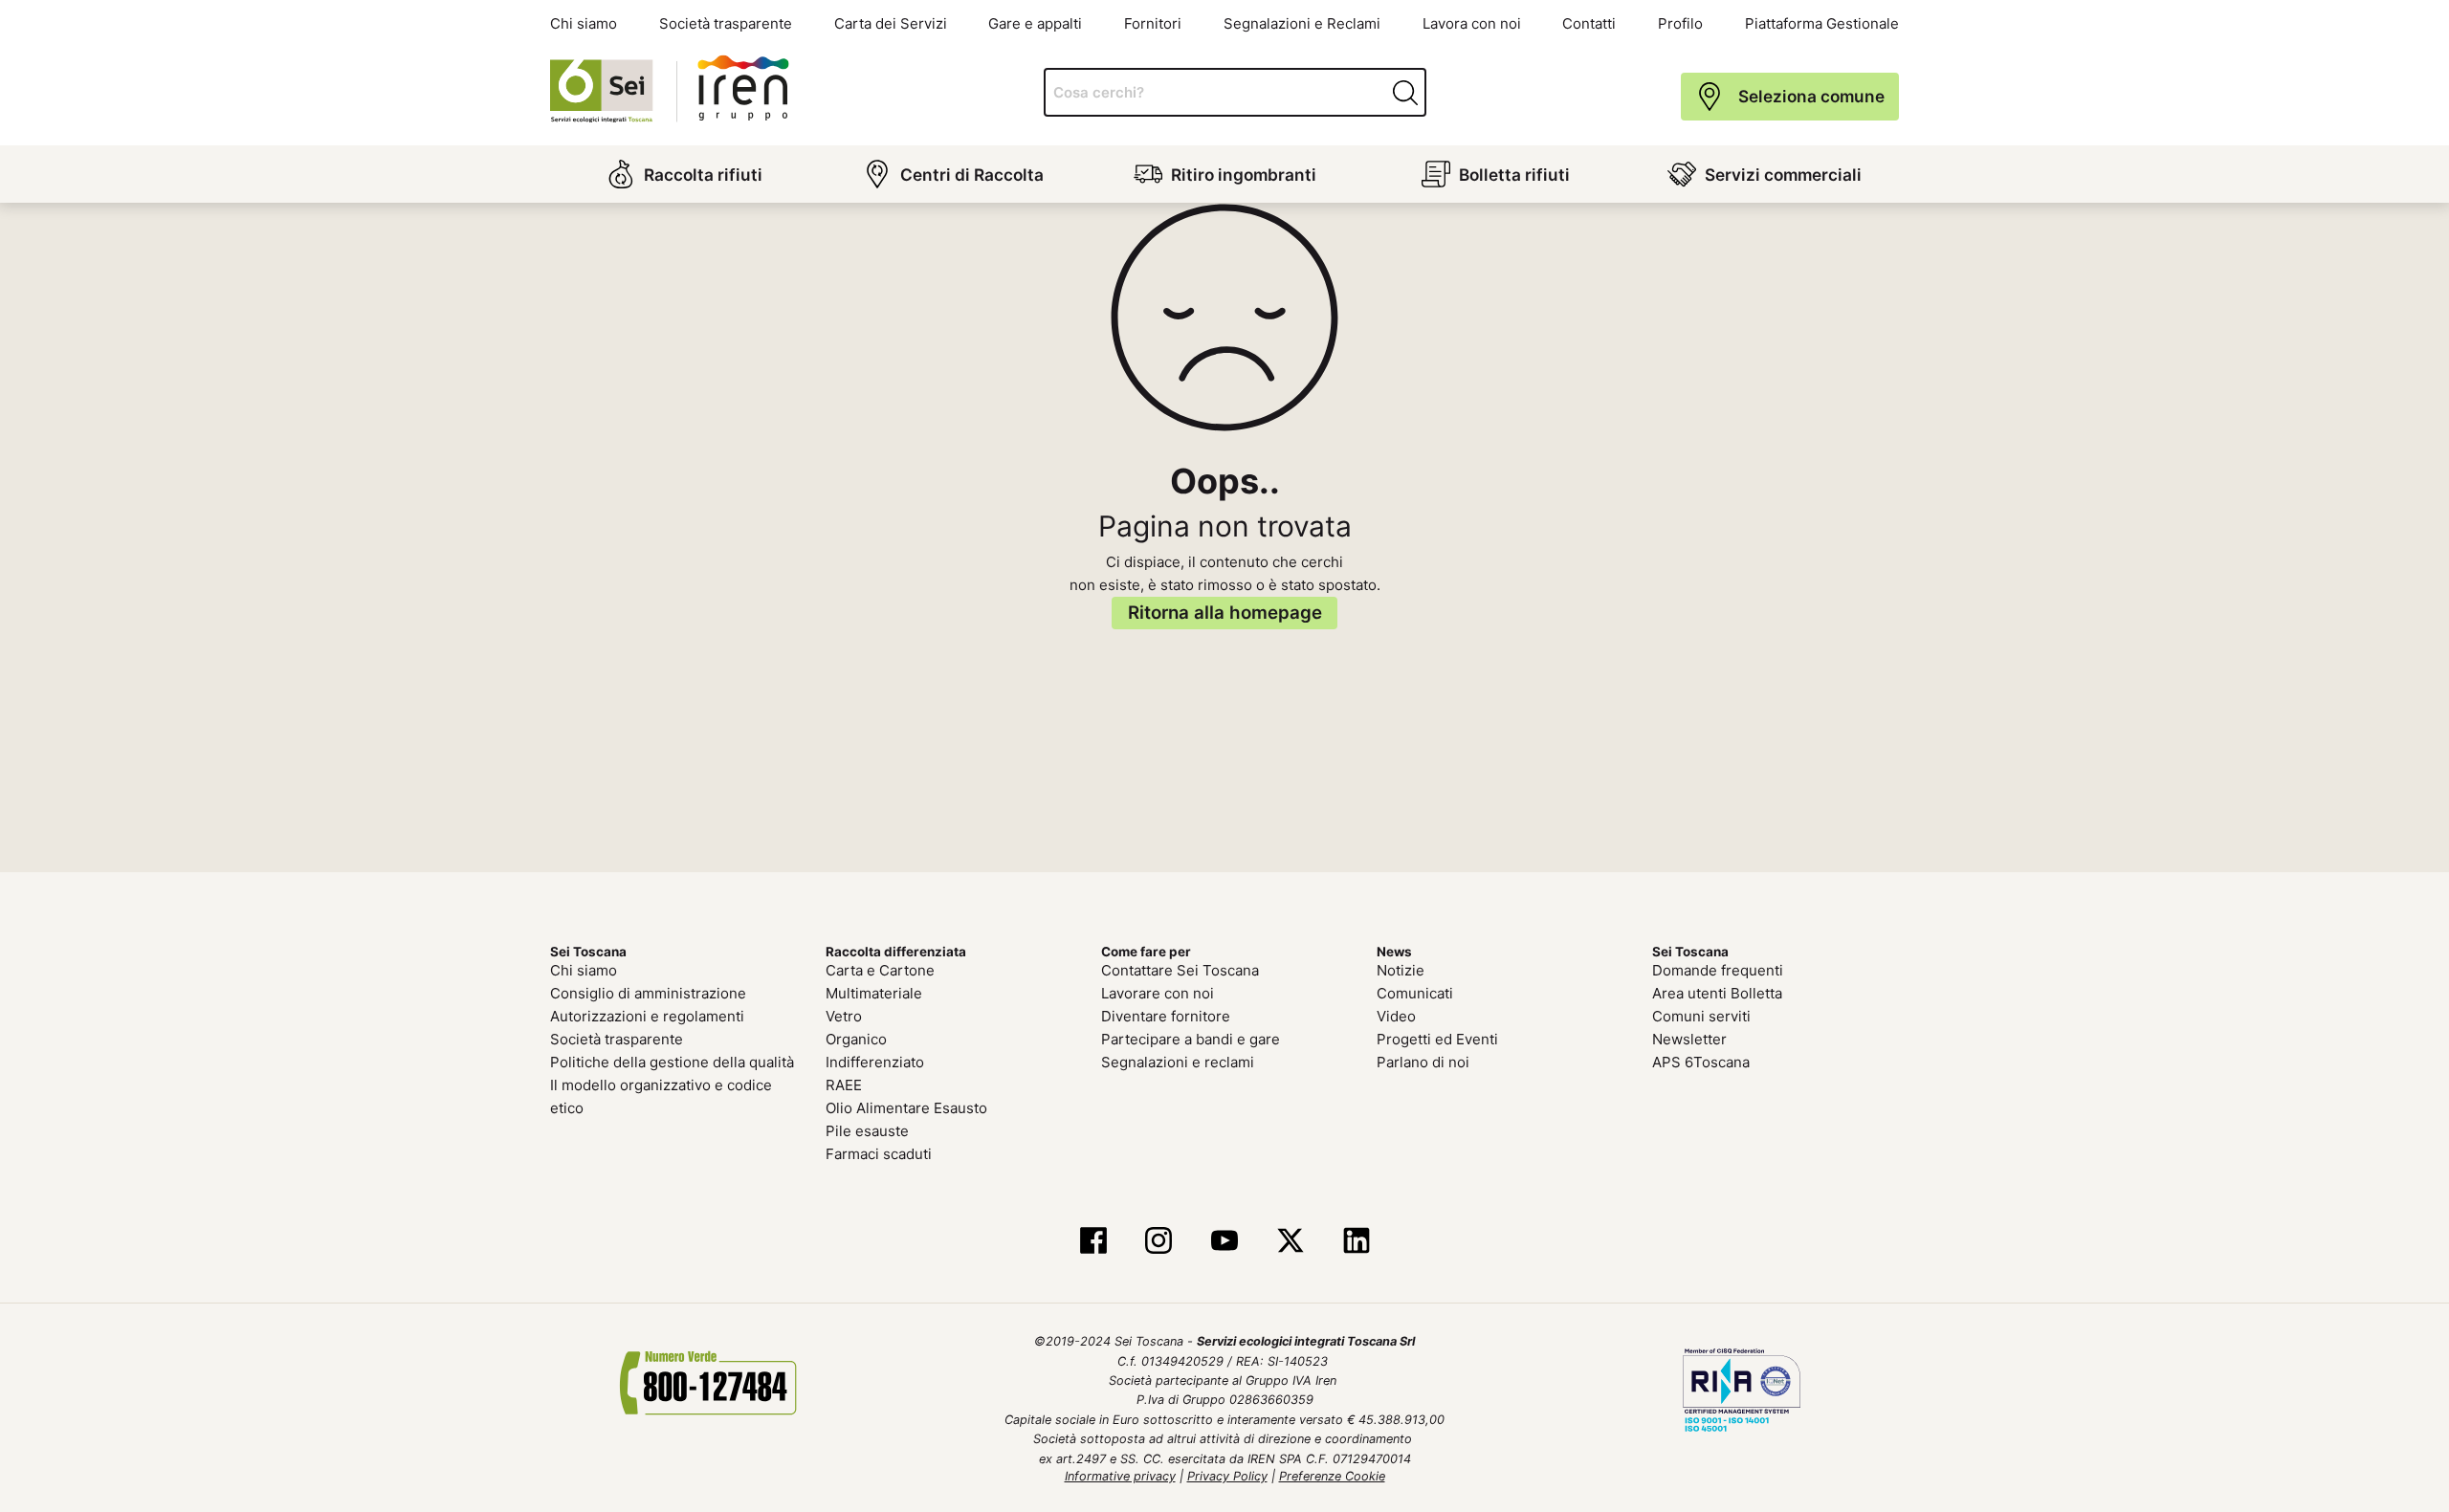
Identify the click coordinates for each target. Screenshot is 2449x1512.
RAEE (844, 1085)
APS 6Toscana (1701, 1062)
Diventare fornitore (1166, 1016)
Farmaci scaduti (879, 1154)
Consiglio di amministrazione (648, 993)
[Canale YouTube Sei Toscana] (1225, 1241)
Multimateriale (874, 993)
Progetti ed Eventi (1437, 1039)
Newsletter (1689, 1039)
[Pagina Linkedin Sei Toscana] (1356, 1241)
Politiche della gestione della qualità (672, 1062)
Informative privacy (1120, 1476)
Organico (856, 1039)
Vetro (844, 1016)
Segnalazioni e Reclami (1302, 23)
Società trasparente (726, 23)
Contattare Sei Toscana (1180, 970)
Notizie (1401, 970)
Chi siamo (584, 23)
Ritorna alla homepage (1225, 613)
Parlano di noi (1423, 1062)
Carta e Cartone (880, 970)
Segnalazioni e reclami (1178, 1062)
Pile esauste (867, 1131)
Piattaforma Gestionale (1822, 23)
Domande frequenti (1718, 970)
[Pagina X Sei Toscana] (1290, 1241)
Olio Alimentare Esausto (906, 1108)
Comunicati (1415, 993)
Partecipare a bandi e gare (1191, 1039)
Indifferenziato (875, 1062)
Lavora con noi (1472, 23)
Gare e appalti (1035, 23)
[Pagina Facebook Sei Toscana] (1093, 1241)
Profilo (1680, 23)
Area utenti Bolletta (1717, 993)
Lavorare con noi (1158, 993)
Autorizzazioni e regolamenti (647, 1016)
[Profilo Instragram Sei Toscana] (1159, 1241)
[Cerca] (1407, 93)
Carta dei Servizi (891, 23)
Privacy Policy (1227, 1476)
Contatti (1589, 23)
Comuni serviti (1701, 1016)
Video (1396, 1016)
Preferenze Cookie (1332, 1476)
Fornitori (1153, 23)
